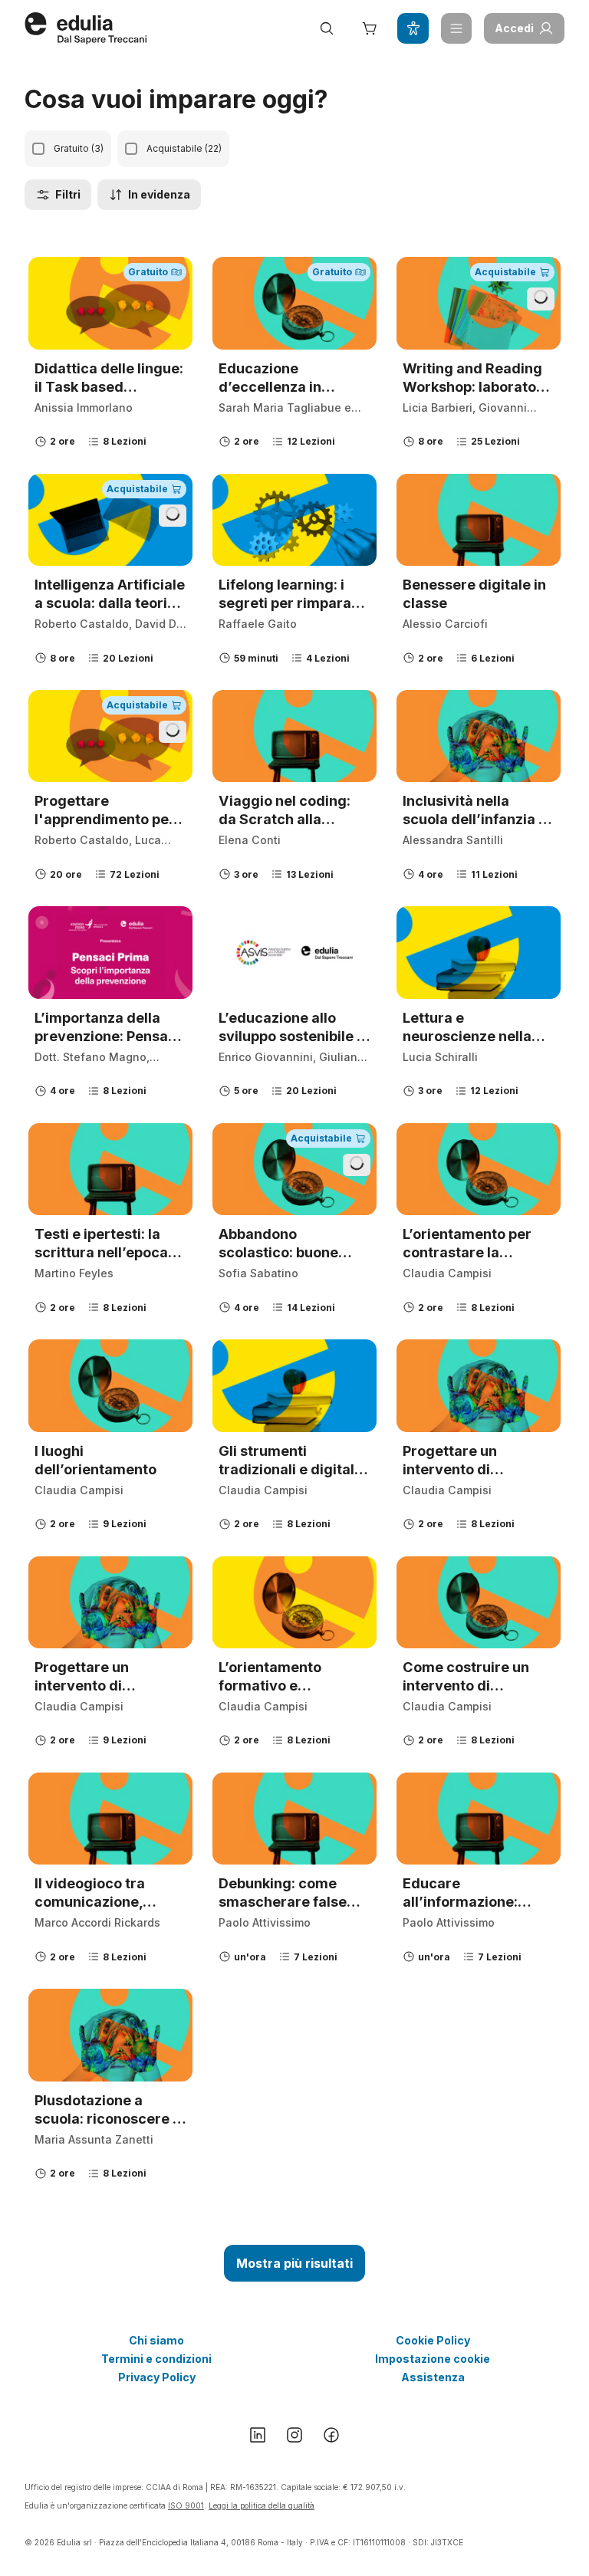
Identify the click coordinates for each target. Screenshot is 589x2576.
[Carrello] (370, 28)
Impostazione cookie (433, 2359)
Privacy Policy (157, 2377)
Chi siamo (156, 2340)
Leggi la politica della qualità (262, 2505)
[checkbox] (38, 149)
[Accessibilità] (413, 28)
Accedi (514, 28)
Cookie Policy (433, 2340)
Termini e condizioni (156, 2359)
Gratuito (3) (79, 148)
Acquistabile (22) (184, 148)
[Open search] (327, 28)
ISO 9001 (186, 2505)
